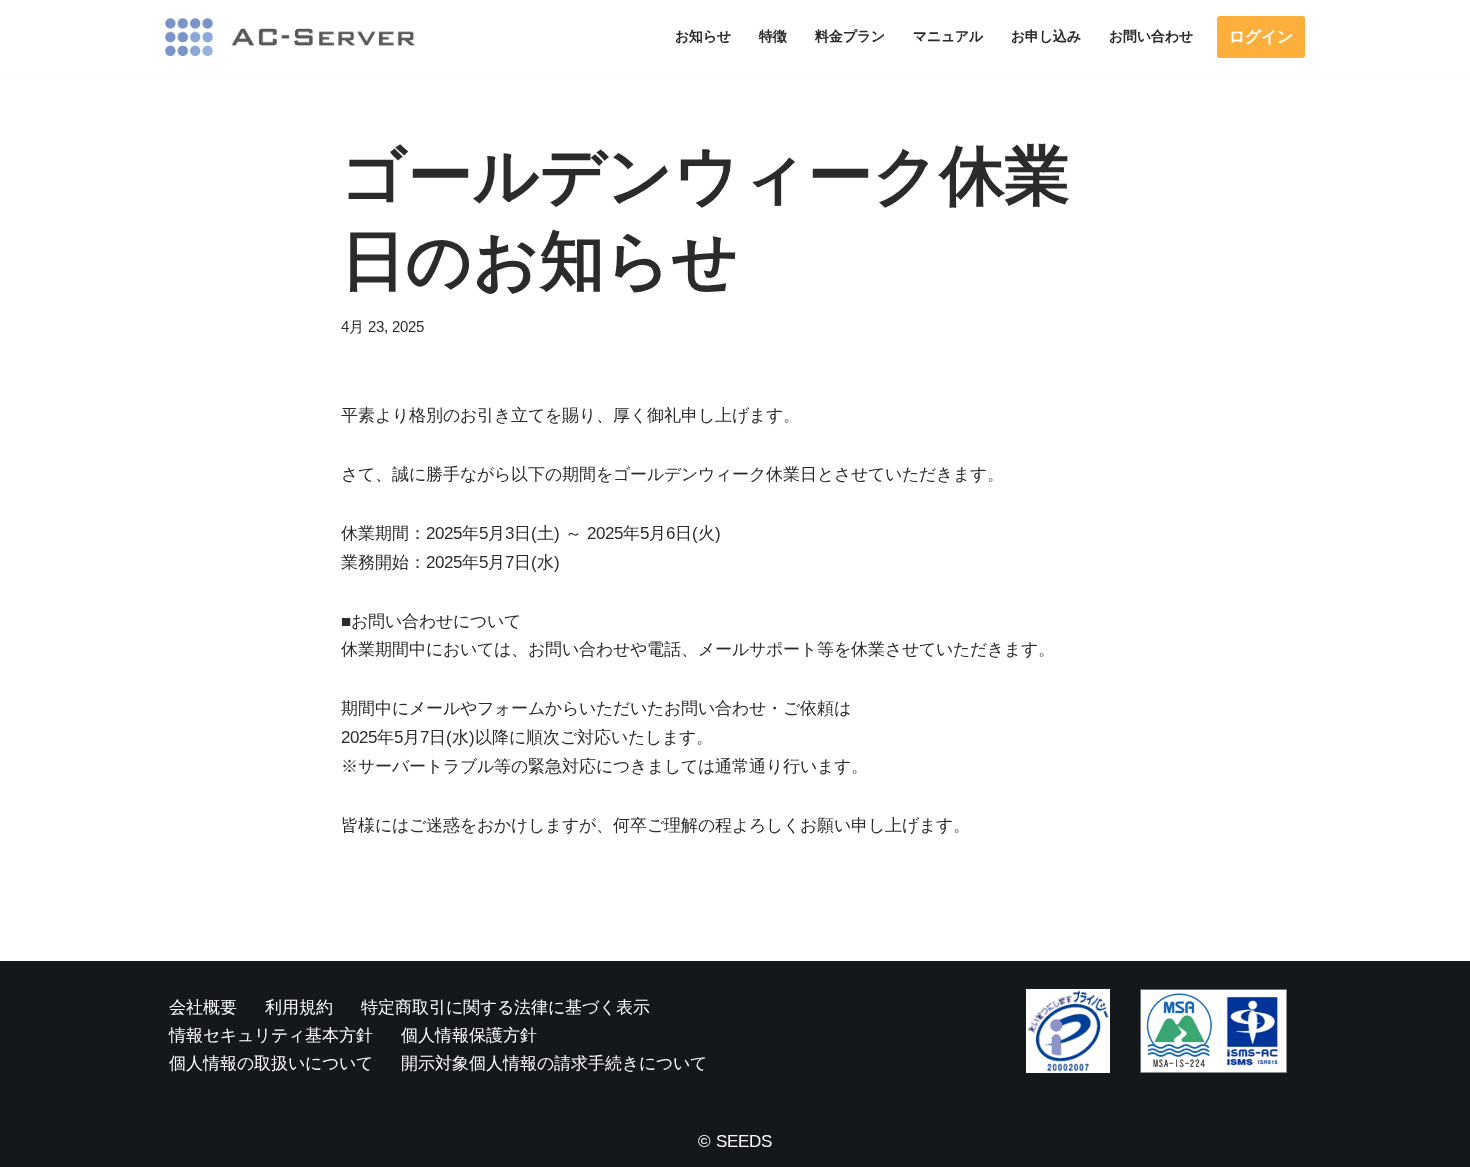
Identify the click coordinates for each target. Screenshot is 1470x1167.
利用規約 (299, 1007)
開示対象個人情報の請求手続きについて (554, 1063)
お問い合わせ (1151, 36)
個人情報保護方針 (469, 1035)
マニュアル (948, 36)
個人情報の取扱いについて (271, 1063)
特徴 (773, 36)
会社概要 (203, 1007)
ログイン (1261, 36)
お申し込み (1046, 36)
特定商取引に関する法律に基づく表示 (505, 1007)
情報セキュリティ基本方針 (271, 1035)
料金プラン (850, 36)
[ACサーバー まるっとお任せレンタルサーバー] (290, 37)
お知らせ (703, 36)
